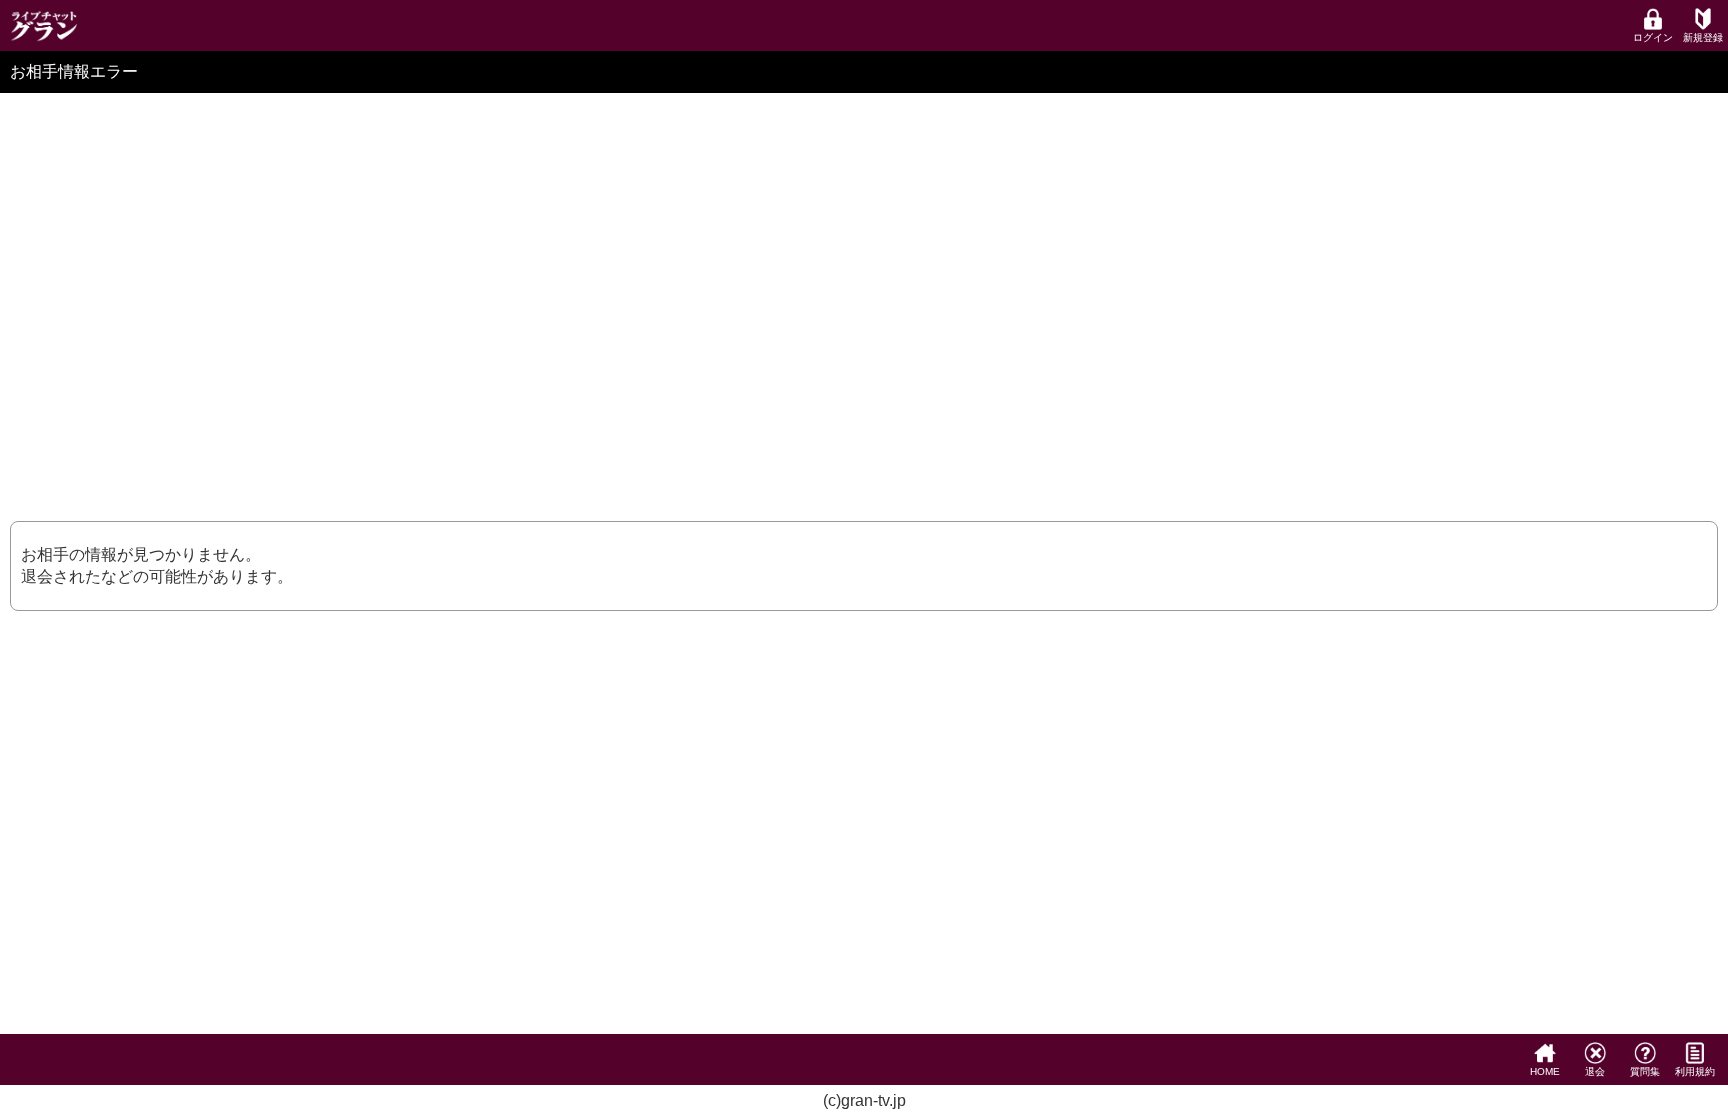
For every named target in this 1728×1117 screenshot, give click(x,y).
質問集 (1645, 1071)
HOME (1545, 1071)
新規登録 (1703, 37)
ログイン (1653, 37)
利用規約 (1695, 1071)
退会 (1595, 1071)
